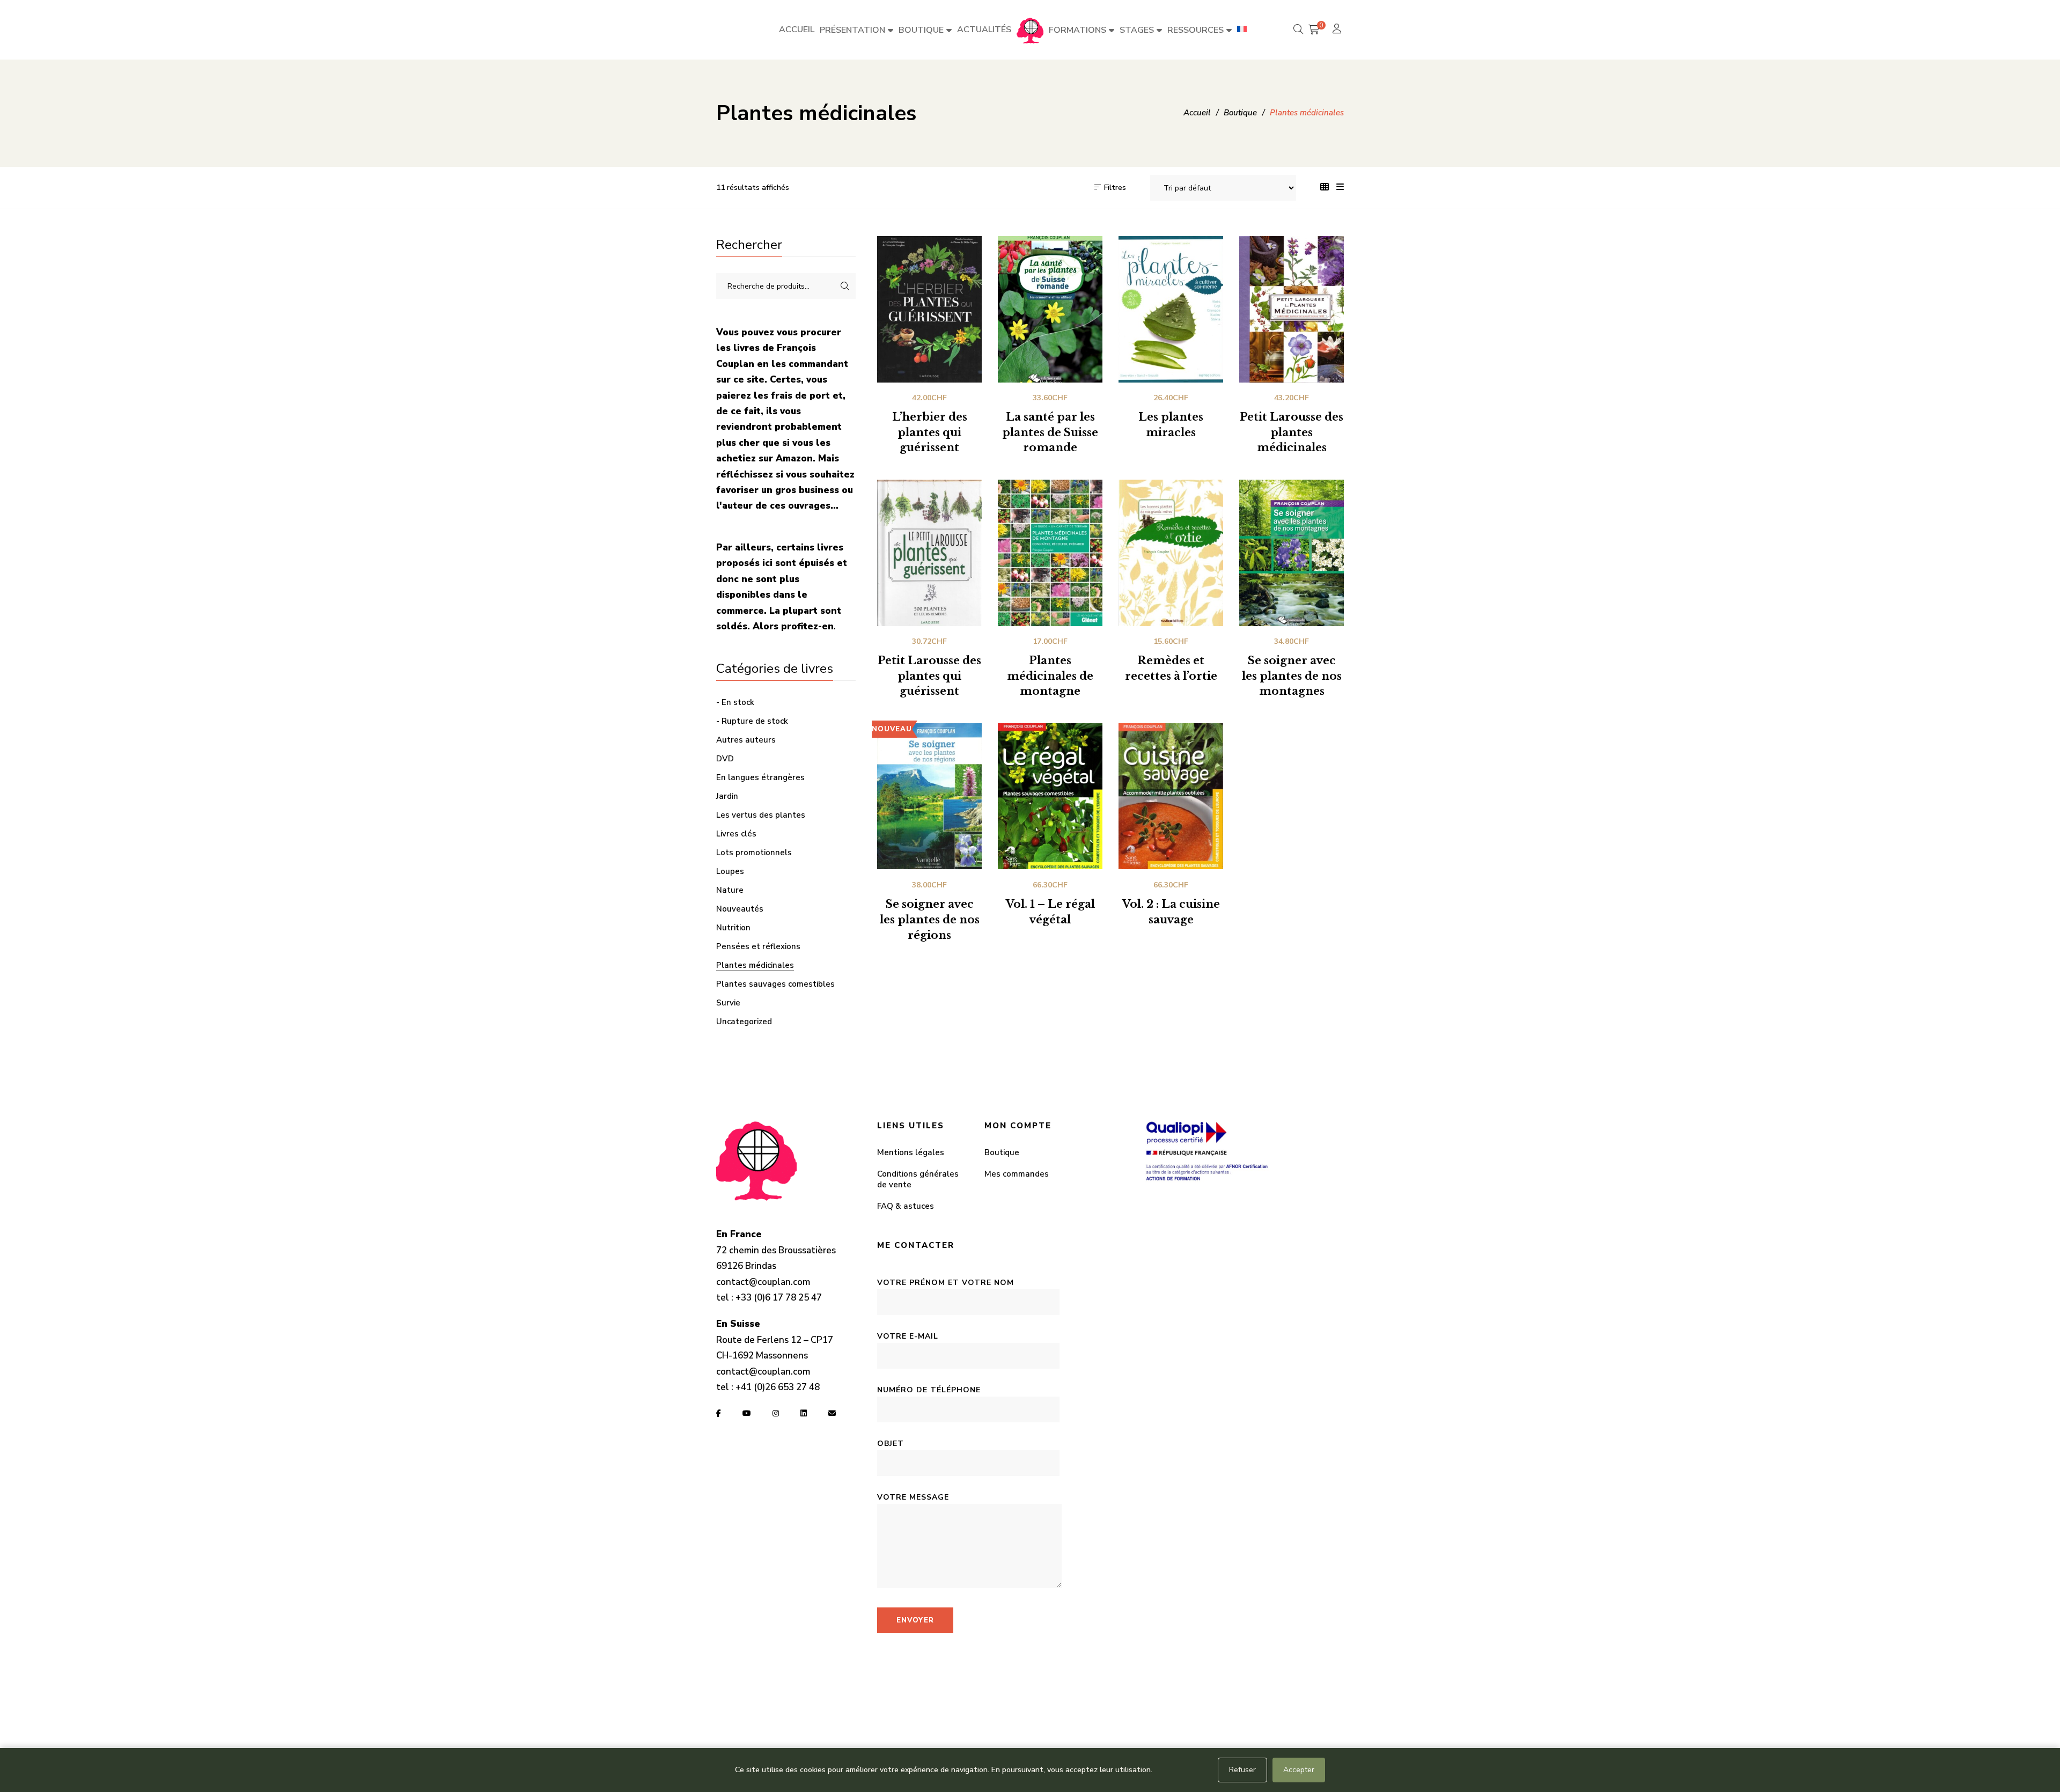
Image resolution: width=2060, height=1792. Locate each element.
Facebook (719, 1413)
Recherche (845, 286)
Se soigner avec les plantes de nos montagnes (1292, 676)
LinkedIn (804, 1413)
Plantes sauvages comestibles (775, 984)
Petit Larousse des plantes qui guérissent (929, 676)
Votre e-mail (908, 1336)
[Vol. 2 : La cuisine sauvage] (1171, 796)
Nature (730, 890)
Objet (891, 1444)
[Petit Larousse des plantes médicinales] (1292, 309)
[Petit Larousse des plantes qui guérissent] (929, 553)
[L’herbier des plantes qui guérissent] (929, 309)
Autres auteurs (746, 740)
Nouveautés (740, 909)
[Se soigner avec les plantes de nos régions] (929, 796)
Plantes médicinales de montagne (1050, 676)
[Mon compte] (1338, 30)
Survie (728, 1003)
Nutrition (733, 928)
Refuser (1242, 1770)
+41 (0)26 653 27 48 (778, 1387)
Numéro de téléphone (929, 1390)
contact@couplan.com (763, 1282)
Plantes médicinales (755, 965)
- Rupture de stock (752, 721)
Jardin (727, 796)
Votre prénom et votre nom (946, 1283)
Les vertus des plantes (761, 815)
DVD (725, 759)
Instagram (776, 1413)
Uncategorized (744, 1022)
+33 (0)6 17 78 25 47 (779, 1298)
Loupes (730, 871)
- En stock (735, 702)
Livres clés (736, 834)
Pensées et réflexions (758, 946)
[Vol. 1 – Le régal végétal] (1050, 796)
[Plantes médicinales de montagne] (1050, 553)
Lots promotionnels (754, 853)
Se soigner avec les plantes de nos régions (930, 920)
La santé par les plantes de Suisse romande (1050, 432)
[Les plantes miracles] (1171, 309)
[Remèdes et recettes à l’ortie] (1171, 553)
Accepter (1299, 1770)
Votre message (913, 1497)
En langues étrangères (760, 777)
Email (832, 1413)
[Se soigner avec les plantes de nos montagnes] (1292, 553)
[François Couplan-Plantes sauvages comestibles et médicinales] (1030, 30)
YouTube (747, 1413)
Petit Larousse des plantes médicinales (1292, 432)
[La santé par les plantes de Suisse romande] (1050, 309)
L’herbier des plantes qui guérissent (930, 432)
